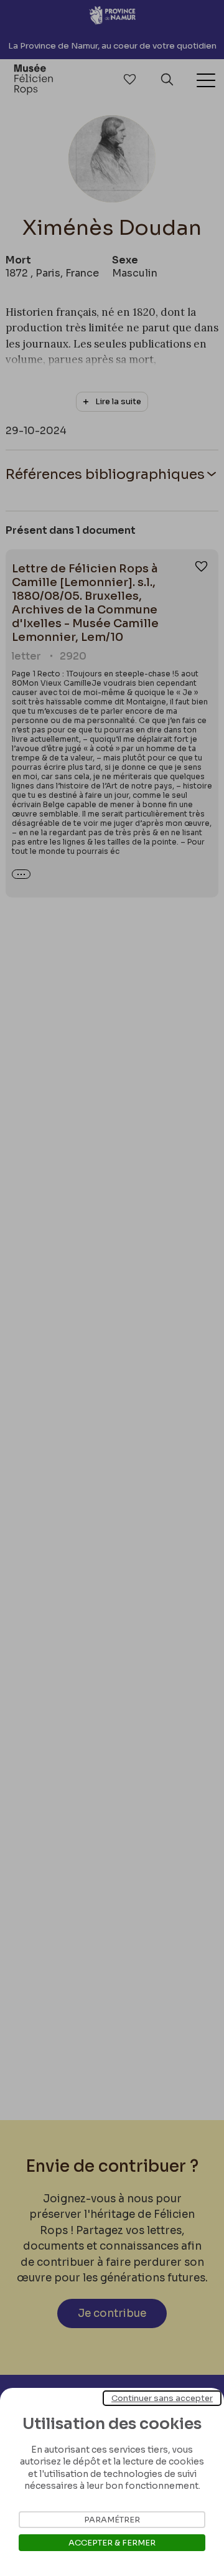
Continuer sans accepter (162, 2398)
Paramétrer (112, 2520)
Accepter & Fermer (112, 2543)
